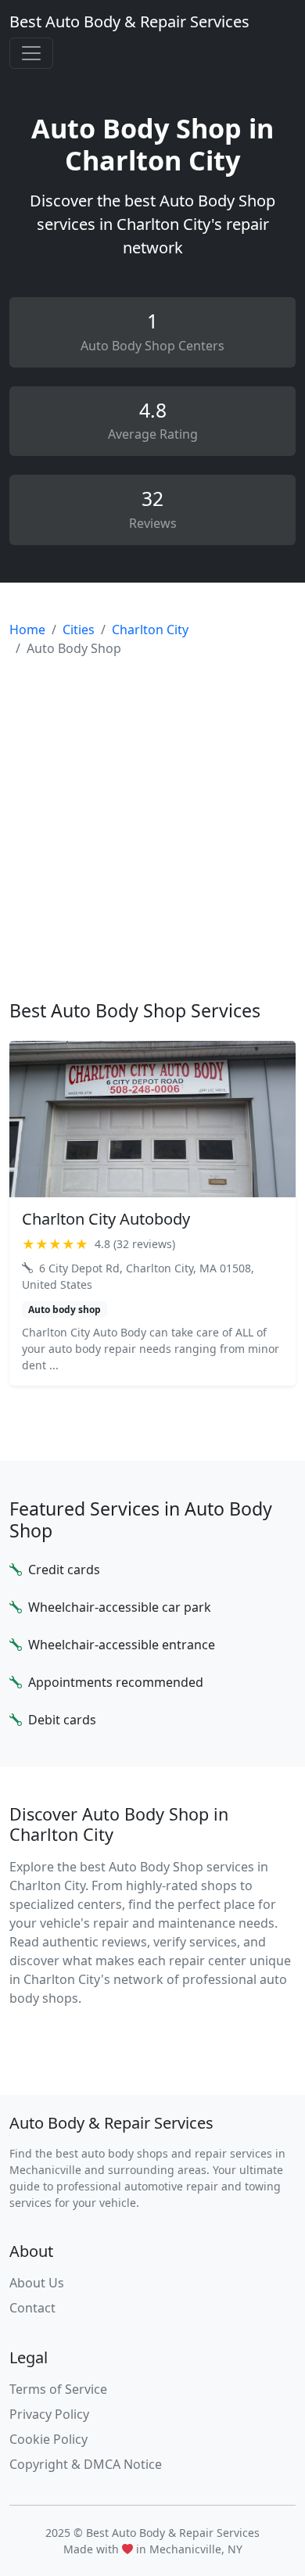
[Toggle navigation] (31, 53)
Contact (32, 2308)
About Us (37, 2283)
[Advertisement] (152, 829)
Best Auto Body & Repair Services (129, 22)
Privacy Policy (49, 2414)
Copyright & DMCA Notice (86, 2464)
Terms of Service (58, 2389)
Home (27, 630)
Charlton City (150, 630)
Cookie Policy (48, 2439)
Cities (79, 630)
